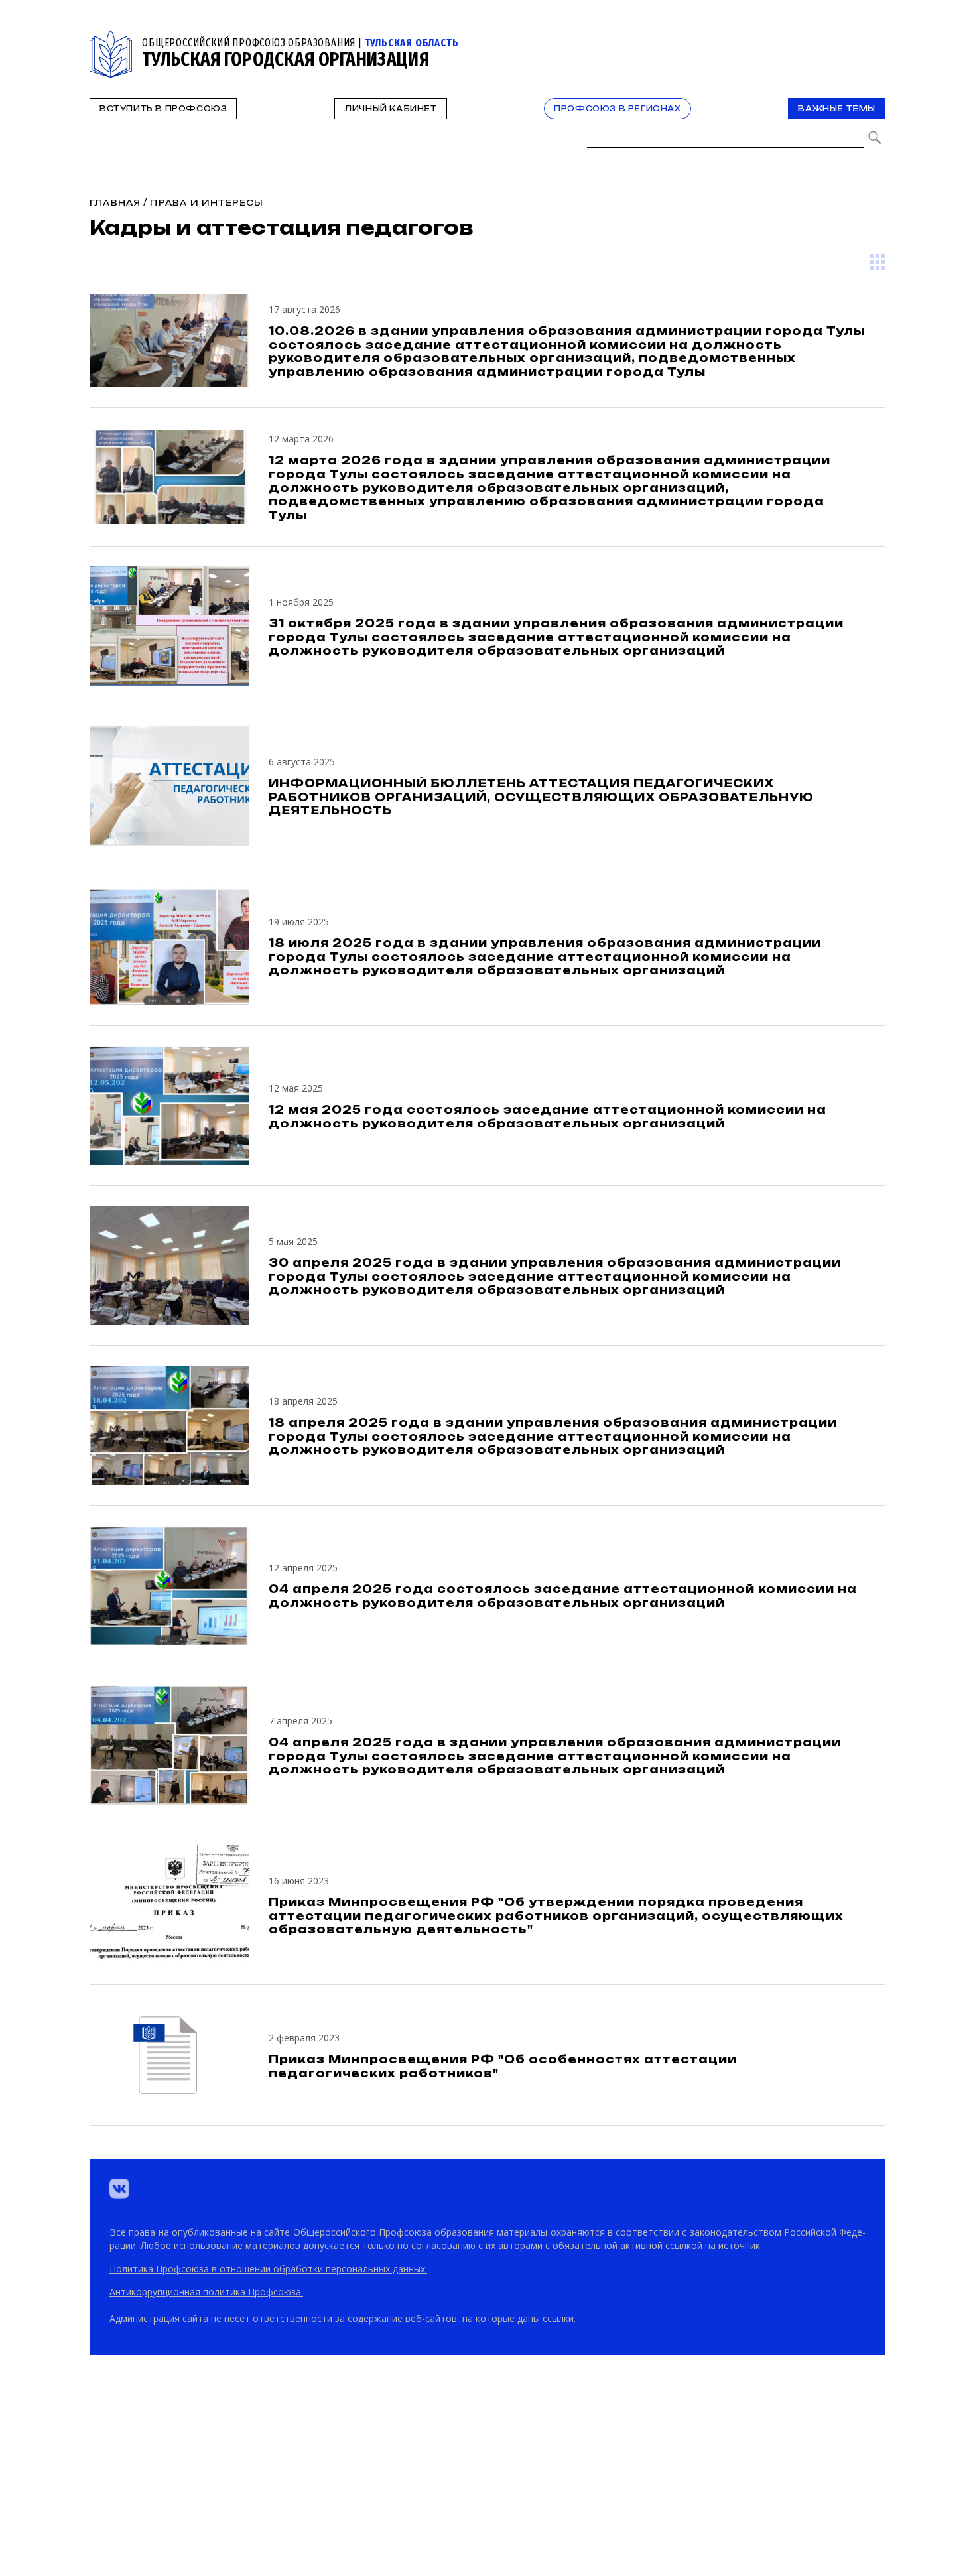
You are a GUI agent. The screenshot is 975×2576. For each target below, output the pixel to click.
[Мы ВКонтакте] (119, 2189)
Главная (115, 203)
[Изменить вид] (877, 262)
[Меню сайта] (874, 37)
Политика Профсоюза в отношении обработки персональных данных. (268, 2269)
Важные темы (837, 109)
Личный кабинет (390, 109)
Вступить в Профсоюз (163, 109)
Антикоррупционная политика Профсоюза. (206, 2292)
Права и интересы (207, 203)
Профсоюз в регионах (617, 109)
